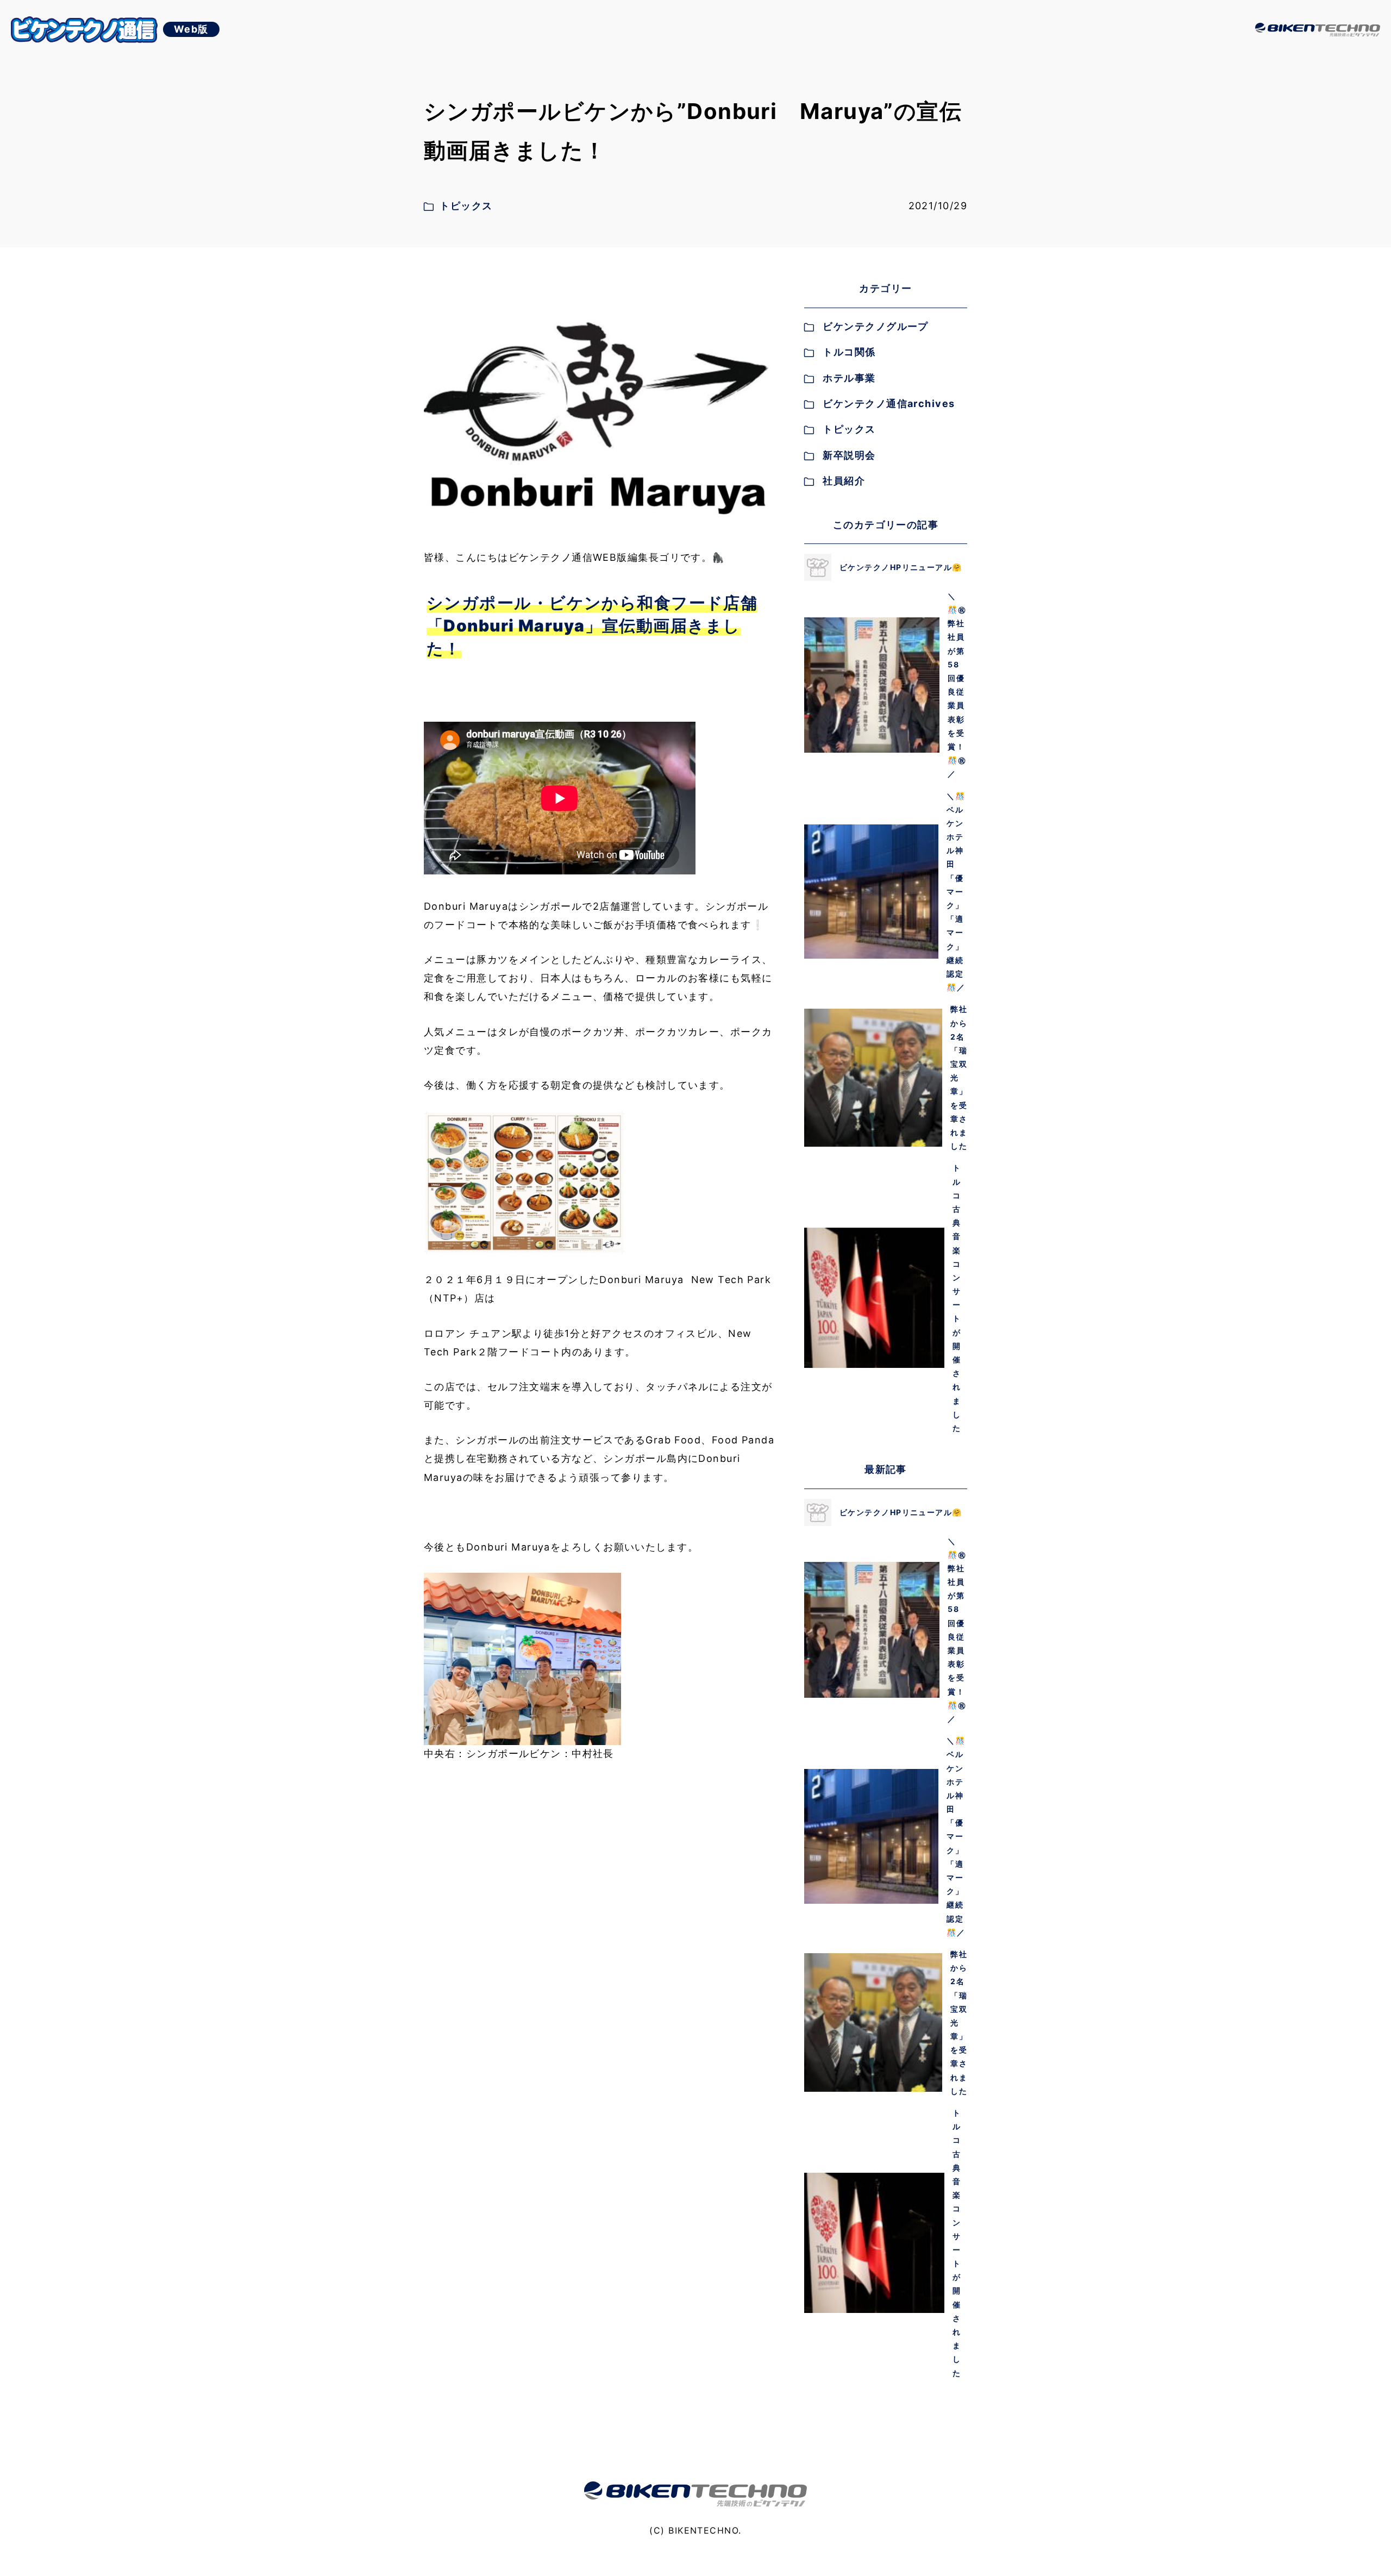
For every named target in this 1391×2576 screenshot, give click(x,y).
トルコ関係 (849, 352)
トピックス (849, 429)
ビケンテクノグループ (875, 326)
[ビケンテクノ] (1318, 30)
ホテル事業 (849, 378)
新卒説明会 (849, 455)
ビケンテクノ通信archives (889, 404)
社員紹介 (844, 481)
